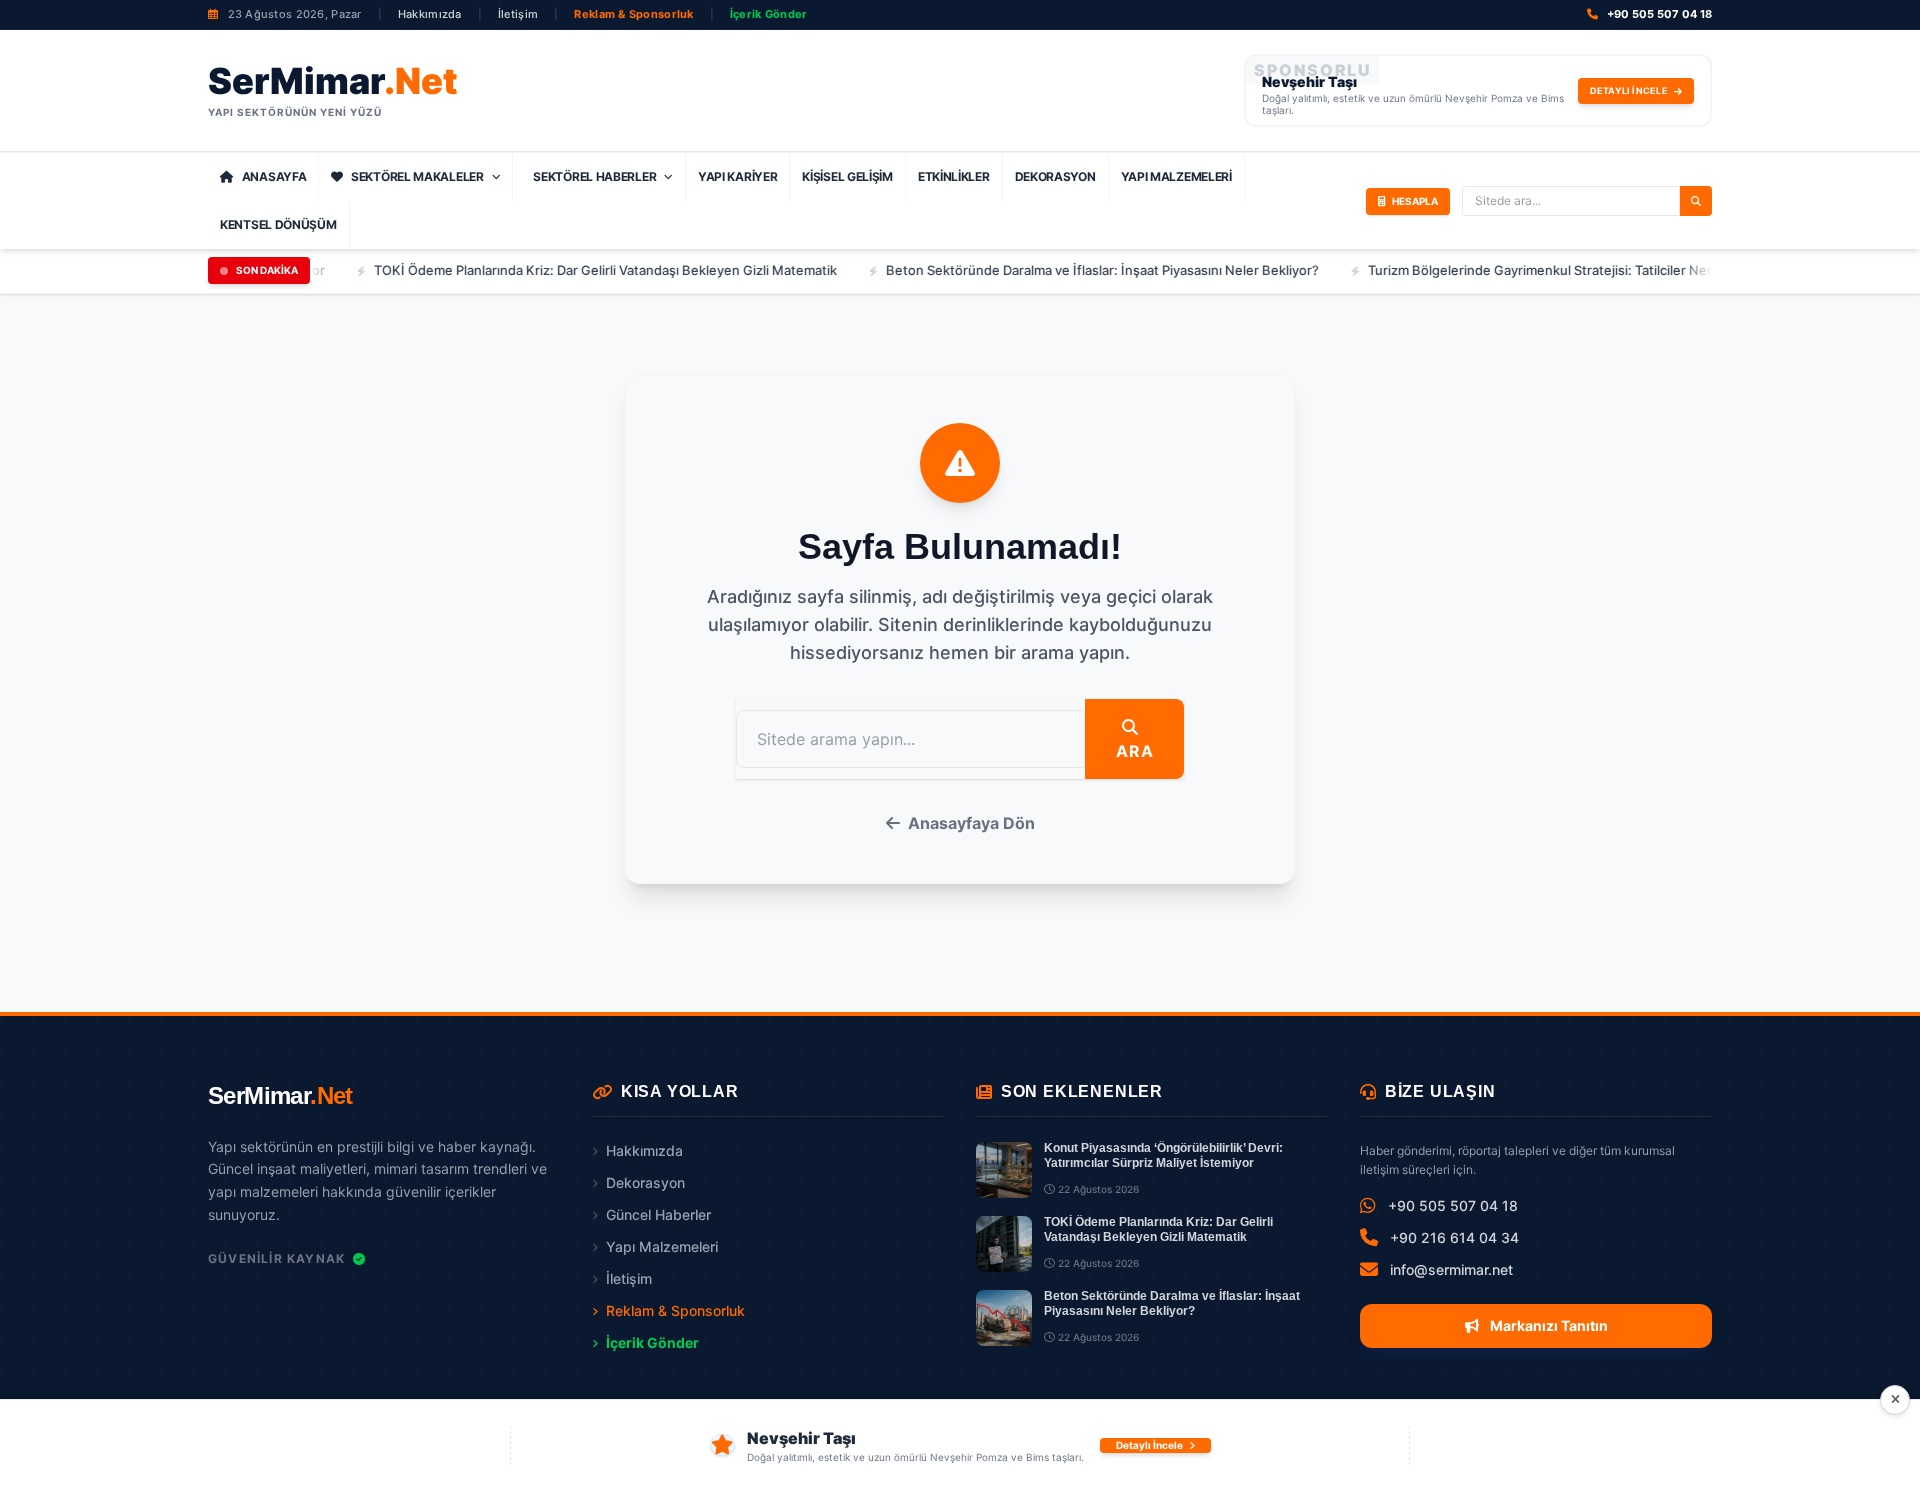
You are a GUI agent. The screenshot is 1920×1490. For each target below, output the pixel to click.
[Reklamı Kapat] (1895, 1400)
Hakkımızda (430, 14)
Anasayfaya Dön (971, 823)
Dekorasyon (1055, 176)
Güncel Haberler (658, 1214)
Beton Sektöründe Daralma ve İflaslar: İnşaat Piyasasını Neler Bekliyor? (1055, 270)
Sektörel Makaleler (417, 176)
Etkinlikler (954, 176)
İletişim (518, 14)
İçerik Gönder (769, 14)
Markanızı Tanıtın (1547, 1325)
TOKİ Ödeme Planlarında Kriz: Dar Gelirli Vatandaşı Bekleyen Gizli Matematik (558, 270)
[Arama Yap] (1696, 201)
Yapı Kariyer (737, 176)
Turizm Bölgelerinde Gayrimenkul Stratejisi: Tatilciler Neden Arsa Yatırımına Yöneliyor (1580, 270)
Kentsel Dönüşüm (278, 224)
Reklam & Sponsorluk (633, 14)
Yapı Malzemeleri (1176, 176)
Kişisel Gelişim (847, 176)
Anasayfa (274, 176)
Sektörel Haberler (594, 176)
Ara (1134, 751)
